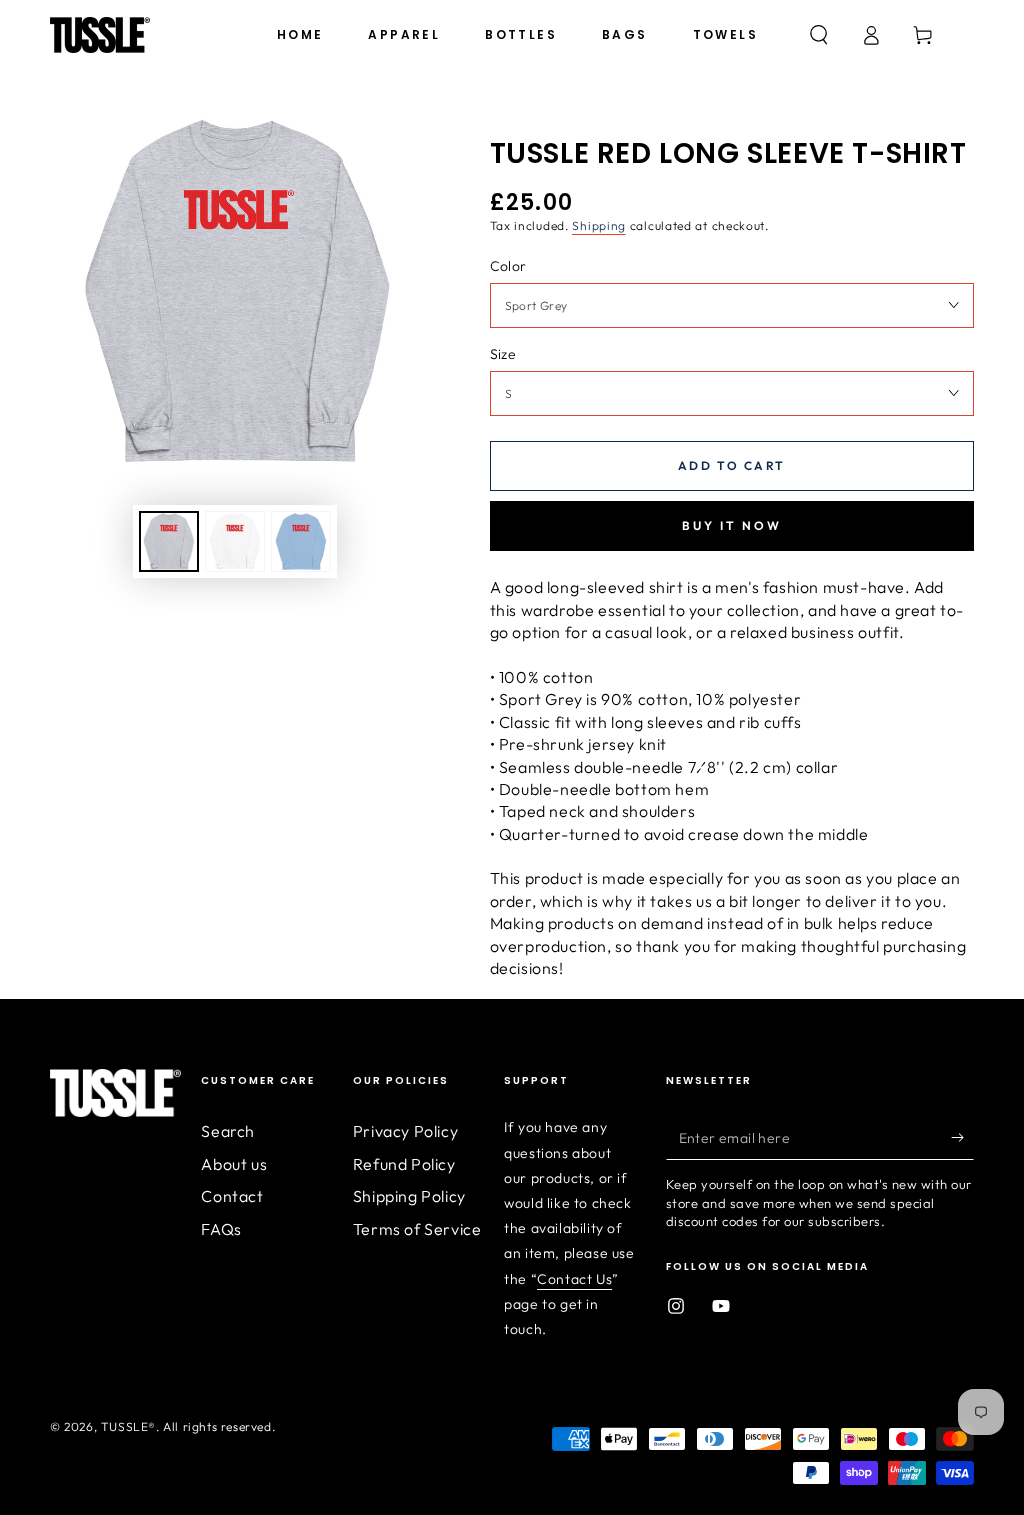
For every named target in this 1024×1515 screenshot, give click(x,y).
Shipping (599, 225)
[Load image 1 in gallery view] (169, 541)
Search (228, 1131)
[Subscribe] (962, 1137)
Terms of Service (417, 1229)
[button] (819, 35)
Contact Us (574, 1279)
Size (503, 354)
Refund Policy (404, 1164)
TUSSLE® (128, 1426)
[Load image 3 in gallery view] (301, 541)
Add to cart (731, 465)
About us (234, 1164)
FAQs (221, 1229)
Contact (232, 1196)
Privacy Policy (405, 1131)
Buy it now (732, 525)
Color (508, 266)
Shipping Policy (409, 1196)
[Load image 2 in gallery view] (235, 541)
